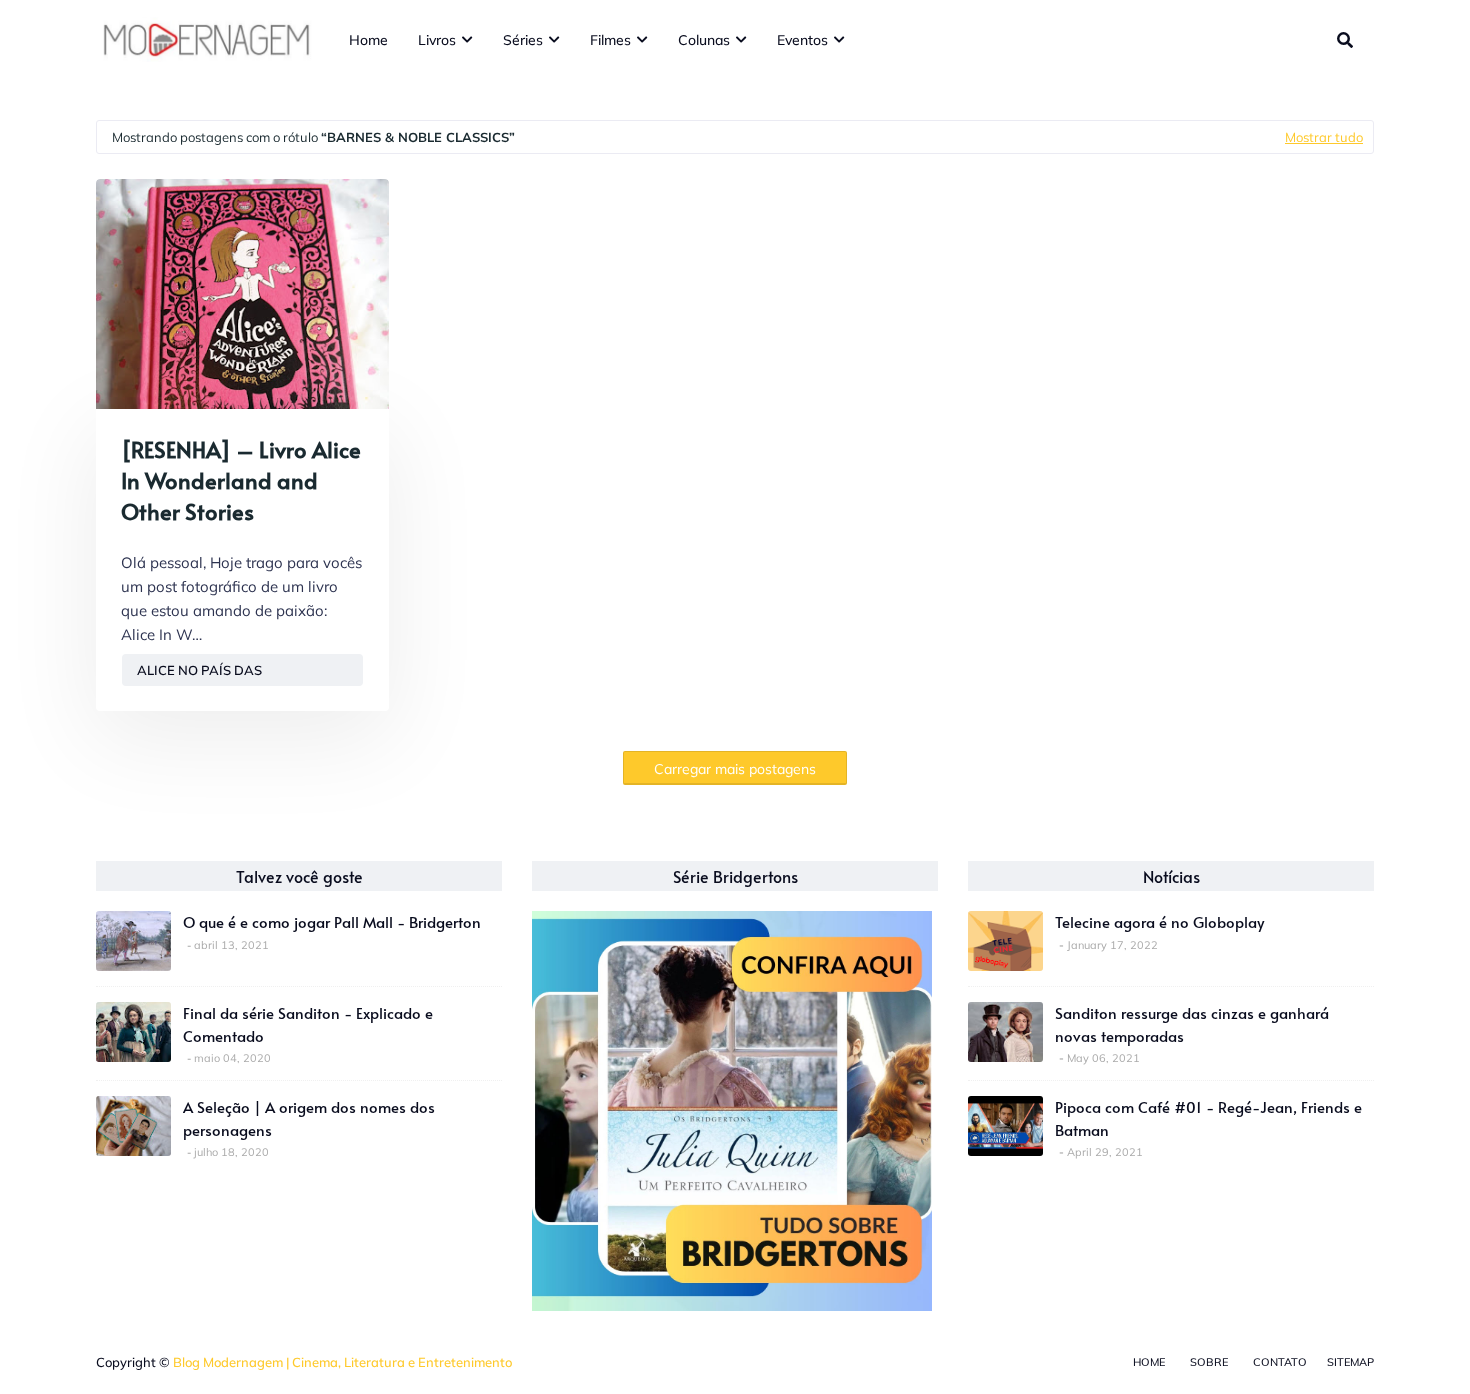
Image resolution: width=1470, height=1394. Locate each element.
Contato (1280, 1362)
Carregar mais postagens (735, 769)
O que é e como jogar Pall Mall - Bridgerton (332, 921)
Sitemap (1350, 1362)
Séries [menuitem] (523, 40)
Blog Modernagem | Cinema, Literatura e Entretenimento (342, 1362)
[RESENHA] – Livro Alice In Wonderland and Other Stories (241, 480)
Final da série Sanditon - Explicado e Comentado (308, 1024)
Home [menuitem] (368, 40)
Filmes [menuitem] (610, 40)
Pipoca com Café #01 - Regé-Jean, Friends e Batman (1208, 1118)
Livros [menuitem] (437, 40)
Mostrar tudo (1324, 137)
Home (1149, 1362)
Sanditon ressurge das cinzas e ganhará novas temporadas (1192, 1024)
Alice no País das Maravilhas (199, 674)
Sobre (1209, 1362)
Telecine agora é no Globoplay (1159, 921)
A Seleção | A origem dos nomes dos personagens (309, 1118)
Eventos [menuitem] (802, 40)
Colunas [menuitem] (704, 40)
